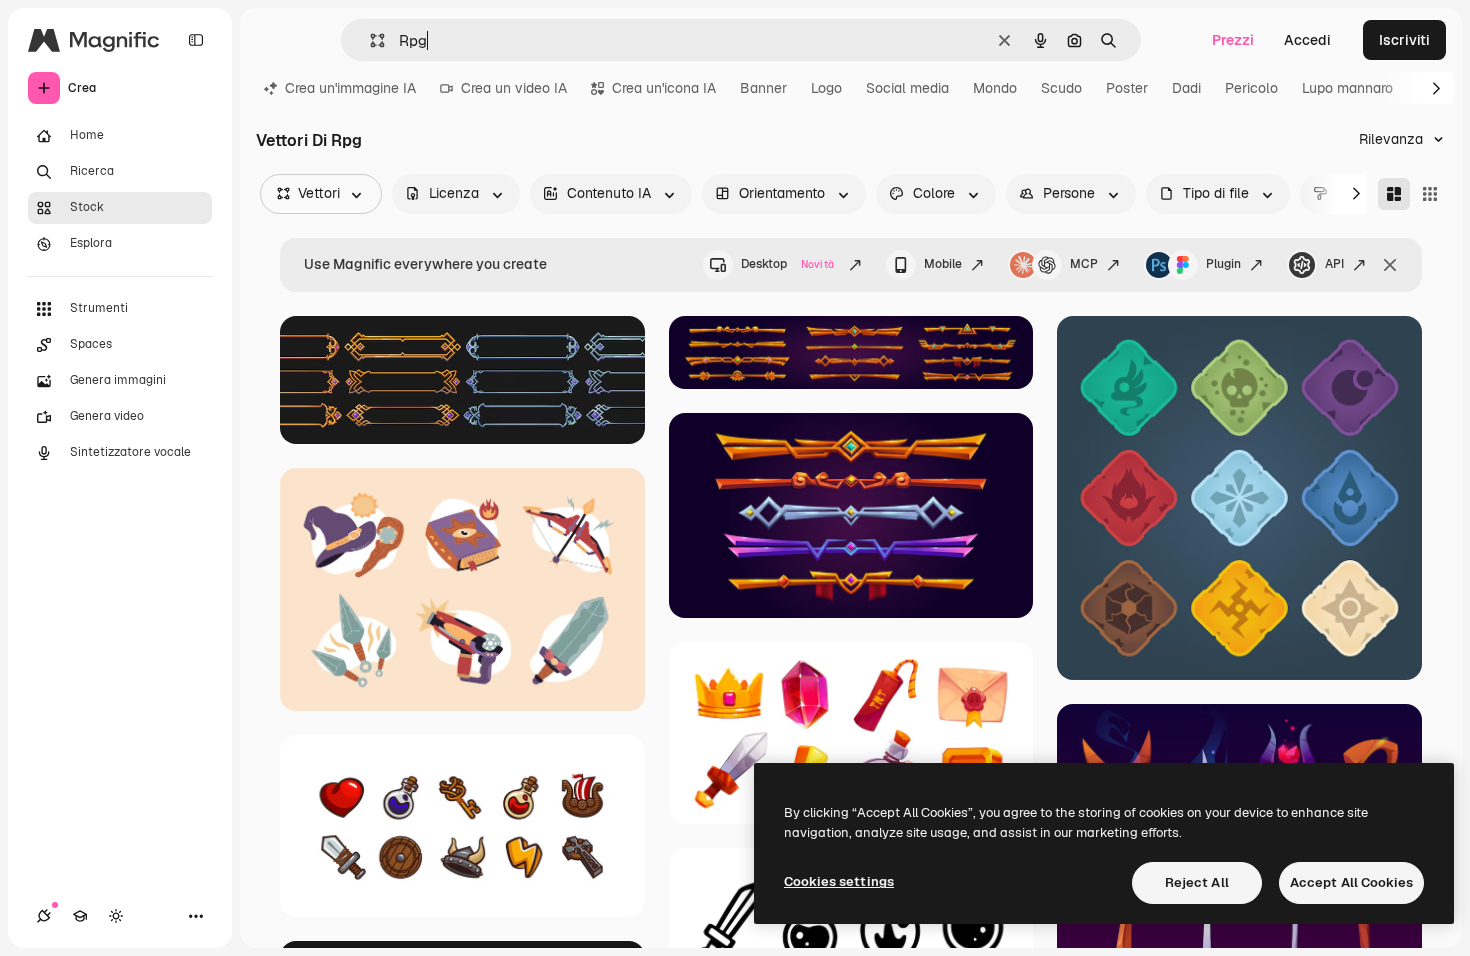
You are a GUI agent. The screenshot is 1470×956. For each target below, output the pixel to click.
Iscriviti (1404, 40)
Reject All (1197, 882)
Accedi (1307, 40)
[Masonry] (1394, 194)
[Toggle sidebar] (196, 40)
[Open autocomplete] (369, 40)
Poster (1127, 88)
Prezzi (1233, 40)
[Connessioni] (44, 916)
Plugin (1223, 264)
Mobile (943, 264)
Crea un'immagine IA (350, 88)
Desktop (787, 264)
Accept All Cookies (1351, 882)
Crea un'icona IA (664, 88)
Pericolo (1251, 88)
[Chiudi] (1390, 265)
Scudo (1061, 88)
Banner (763, 88)
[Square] (1430, 194)
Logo (826, 88)
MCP (1084, 264)
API (1334, 264)
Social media (907, 88)
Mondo (995, 88)
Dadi (1186, 88)
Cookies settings (839, 881)
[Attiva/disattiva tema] (116, 916)
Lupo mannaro (1347, 88)
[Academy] (80, 916)
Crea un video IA (514, 88)
